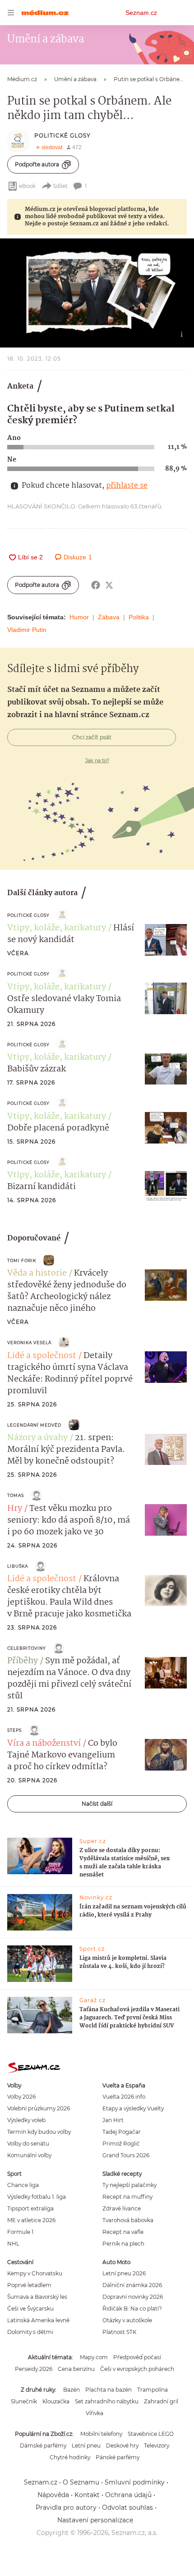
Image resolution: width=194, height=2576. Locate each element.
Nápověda (53, 2495)
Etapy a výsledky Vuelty (133, 2108)
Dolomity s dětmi (30, 2332)
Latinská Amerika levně (38, 2320)
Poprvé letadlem (29, 2285)
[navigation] (11, 13)
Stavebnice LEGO (151, 2434)
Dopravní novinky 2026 (133, 2297)
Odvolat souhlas (127, 2507)
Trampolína (152, 2390)
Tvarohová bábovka (128, 2220)
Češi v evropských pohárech (137, 2369)
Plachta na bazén (109, 2390)
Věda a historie (37, 1273)
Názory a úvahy (37, 1438)
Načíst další (97, 1804)
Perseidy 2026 (34, 2369)
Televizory (157, 2446)
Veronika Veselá (29, 1343)
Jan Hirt (113, 2120)
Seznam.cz (141, 13)
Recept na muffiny (127, 2197)
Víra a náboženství (44, 1743)
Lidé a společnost (42, 1356)
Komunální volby (29, 2155)
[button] (97, 293)
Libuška (18, 1566)
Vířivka (95, 2413)
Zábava (109, 617)
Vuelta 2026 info (124, 2097)
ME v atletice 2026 (31, 2220)
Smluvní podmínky (135, 2482)
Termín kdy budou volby (39, 2132)
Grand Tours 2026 (126, 2155)
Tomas (16, 1495)
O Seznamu (81, 2482)
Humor (79, 617)
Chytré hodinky (70, 2457)
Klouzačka (56, 2401)
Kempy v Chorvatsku (35, 2273)
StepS (14, 1730)
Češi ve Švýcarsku (30, 2308)
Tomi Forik (22, 1261)
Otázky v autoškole (127, 2320)
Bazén (72, 2390)
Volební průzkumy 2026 (39, 2108)
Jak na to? (97, 760)
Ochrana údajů (128, 2495)
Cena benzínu (76, 2369)
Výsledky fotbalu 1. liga (37, 2197)
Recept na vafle (123, 2232)
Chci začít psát (92, 737)
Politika (139, 617)
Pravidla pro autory (66, 2507)
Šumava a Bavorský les (37, 2297)
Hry (15, 1509)
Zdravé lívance (122, 2208)
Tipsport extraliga (30, 2208)
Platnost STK (119, 2332)
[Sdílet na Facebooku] (96, 585)
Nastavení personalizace (95, 2520)
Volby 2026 (21, 2097)
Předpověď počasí (137, 2357)
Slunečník (24, 2401)
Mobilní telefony (101, 2434)
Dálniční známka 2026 (132, 2285)
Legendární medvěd (34, 1425)
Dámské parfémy (43, 2446)
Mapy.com (94, 2357)
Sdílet (60, 186)
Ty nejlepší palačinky (129, 2185)
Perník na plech (123, 2244)
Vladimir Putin (27, 630)
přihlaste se (127, 486)
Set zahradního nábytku (107, 2401)
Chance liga (23, 2185)
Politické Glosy (62, 135)
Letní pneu (86, 2446)
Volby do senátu (28, 2144)
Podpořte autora (37, 164)
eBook (27, 186)
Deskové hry (122, 2446)
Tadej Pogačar (122, 2132)
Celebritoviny (27, 1648)
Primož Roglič (121, 2144)
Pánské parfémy (118, 2457)
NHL (13, 2244)
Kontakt (87, 2495)
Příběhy (23, 1661)
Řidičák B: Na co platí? (132, 2308)
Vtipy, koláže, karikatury (57, 928)
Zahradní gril (161, 2401)
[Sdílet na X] (109, 585)
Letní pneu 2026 (124, 2273)
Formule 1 (20, 2232)
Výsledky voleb (26, 2120)
